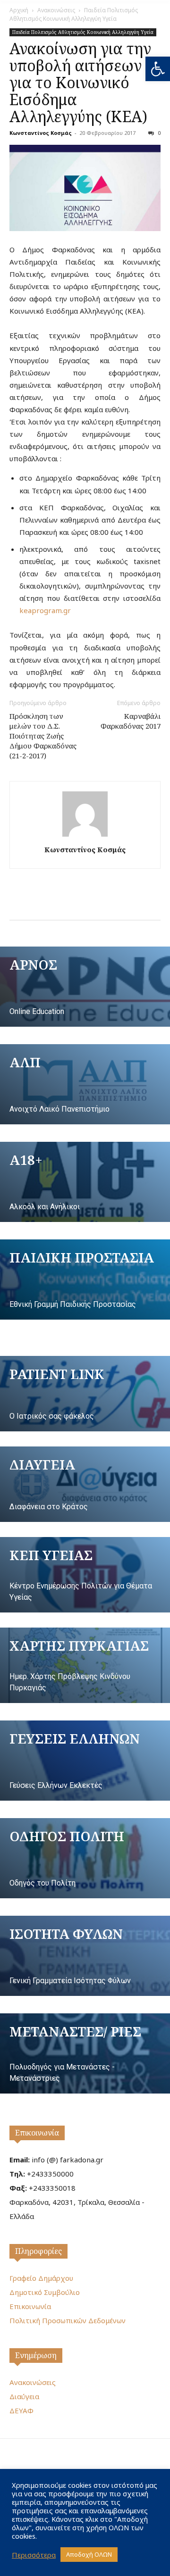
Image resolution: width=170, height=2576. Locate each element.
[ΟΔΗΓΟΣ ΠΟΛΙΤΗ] (85, 1858)
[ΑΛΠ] (85, 1084)
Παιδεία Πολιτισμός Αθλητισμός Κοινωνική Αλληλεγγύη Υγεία (74, 14)
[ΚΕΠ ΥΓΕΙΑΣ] (85, 1575)
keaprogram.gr (45, 610)
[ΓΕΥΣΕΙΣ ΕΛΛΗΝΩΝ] (85, 1761)
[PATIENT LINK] (85, 1394)
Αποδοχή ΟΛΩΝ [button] (89, 2554)
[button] (158, 69)
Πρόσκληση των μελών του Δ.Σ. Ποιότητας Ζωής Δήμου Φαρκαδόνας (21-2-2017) (43, 736)
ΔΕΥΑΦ (21, 2410)
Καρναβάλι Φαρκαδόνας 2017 (131, 721)
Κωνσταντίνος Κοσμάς (41, 133)
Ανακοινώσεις (56, 10)
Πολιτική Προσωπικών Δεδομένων (68, 2320)
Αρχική (19, 10)
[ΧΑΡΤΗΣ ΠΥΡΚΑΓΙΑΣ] (85, 1665)
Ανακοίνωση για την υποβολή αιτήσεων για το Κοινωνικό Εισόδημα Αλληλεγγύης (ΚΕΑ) (80, 82)
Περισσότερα (34, 2555)
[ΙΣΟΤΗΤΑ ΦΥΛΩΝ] (85, 1956)
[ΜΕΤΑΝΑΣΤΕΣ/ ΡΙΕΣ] (85, 2053)
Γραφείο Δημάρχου (41, 2278)
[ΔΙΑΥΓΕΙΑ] (85, 1484)
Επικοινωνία (37, 2133)
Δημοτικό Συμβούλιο (45, 2292)
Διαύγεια (24, 2396)
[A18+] (85, 1182)
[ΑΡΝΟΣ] (85, 987)
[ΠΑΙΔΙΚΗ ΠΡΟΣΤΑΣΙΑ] (85, 1280)
